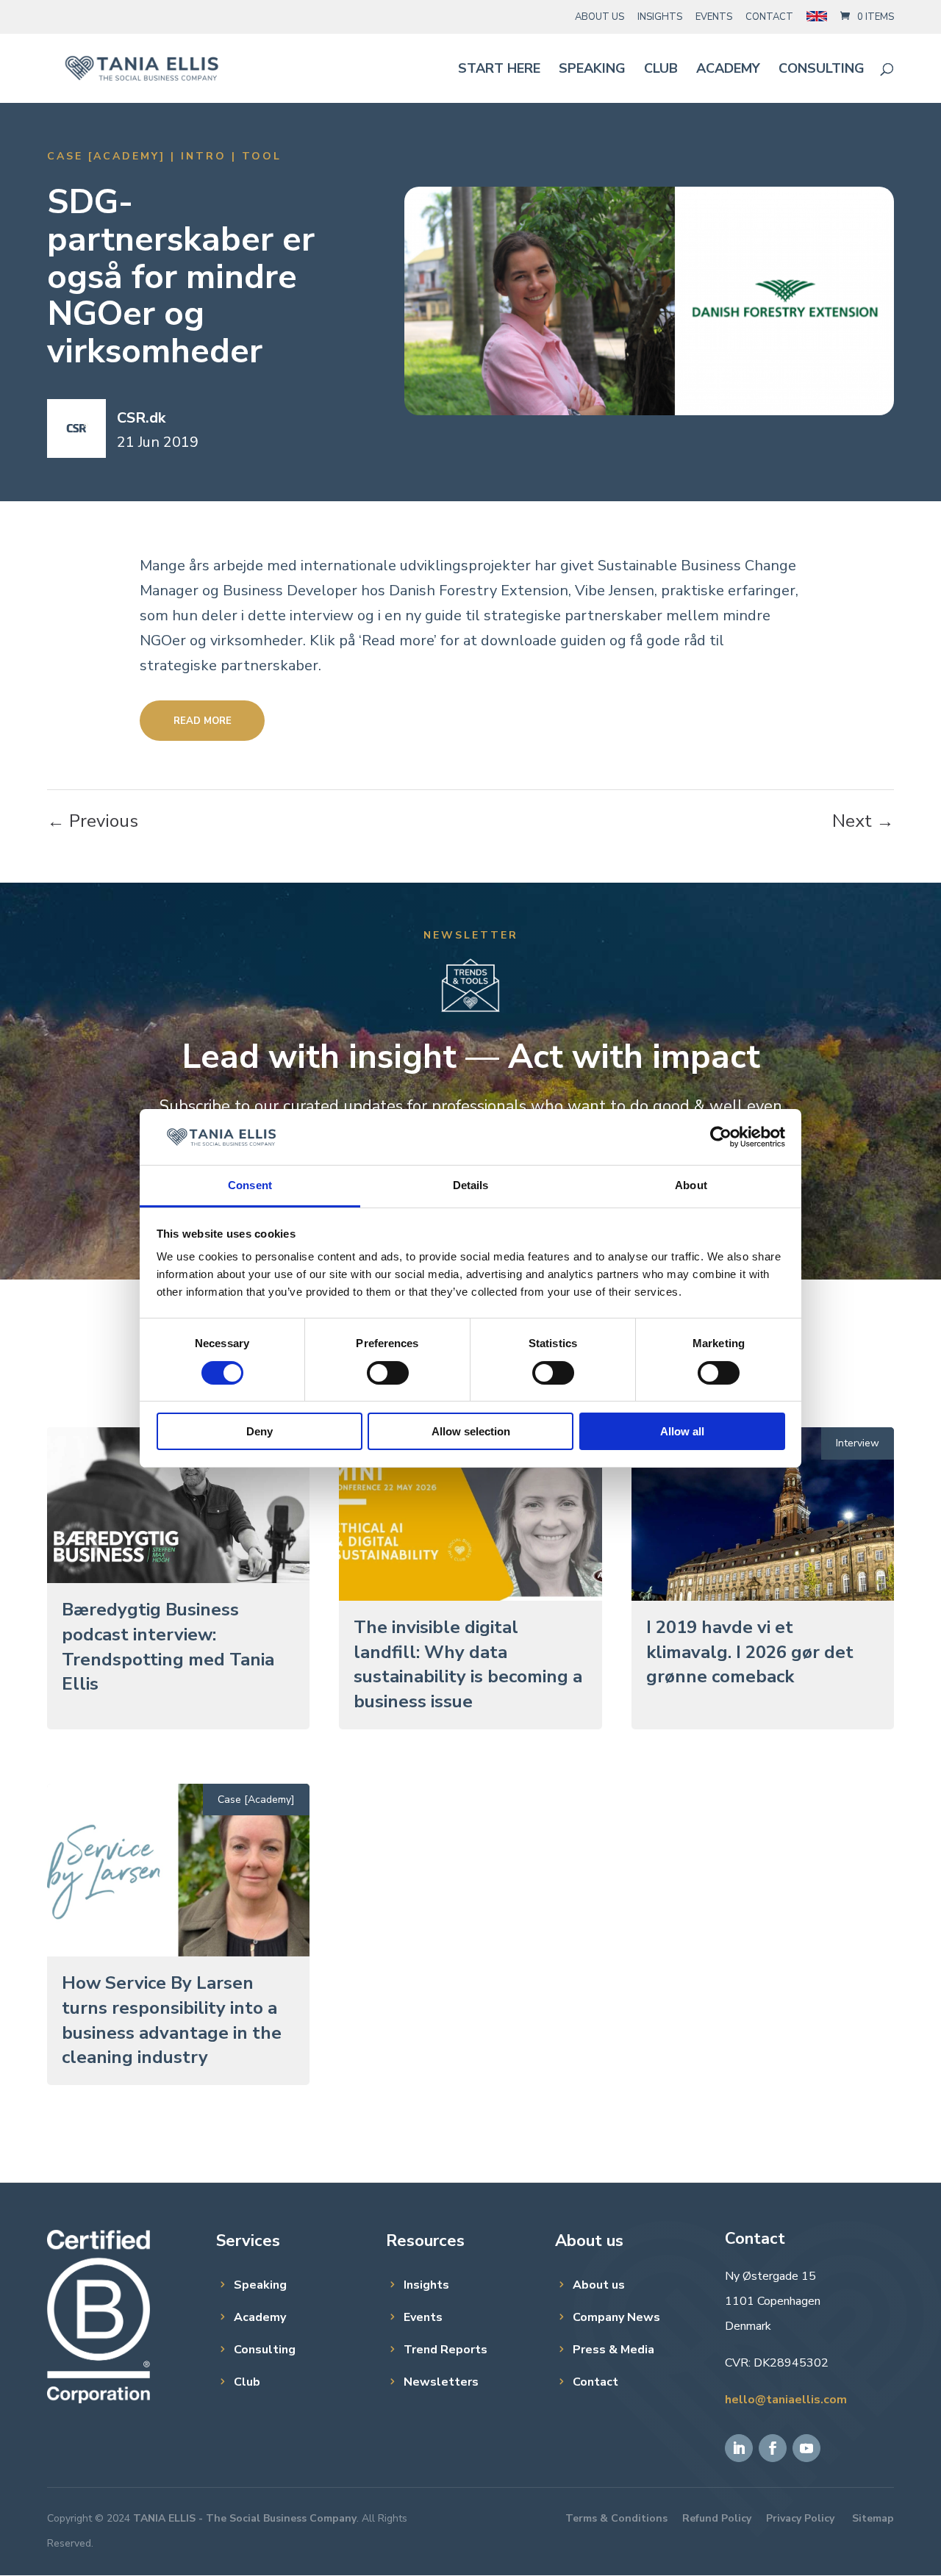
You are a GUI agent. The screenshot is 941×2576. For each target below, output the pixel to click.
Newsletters (441, 2382)
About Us (600, 17)
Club (661, 70)
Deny (260, 1431)
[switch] (388, 1373)
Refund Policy (717, 2518)
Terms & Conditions (616, 2518)
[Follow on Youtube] (806, 2448)
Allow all (682, 1431)
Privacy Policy (800, 2518)
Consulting (822, 70)
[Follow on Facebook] (773, 2448)
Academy (728, 70)
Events (714, 17)
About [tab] (691, 1185)
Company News (616, 2317)
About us (599, 2285)
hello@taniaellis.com (786, 2400)
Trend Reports (446, 2350)
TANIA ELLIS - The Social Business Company (245, 2518)
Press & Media (613, 2350)
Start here (499, 70)
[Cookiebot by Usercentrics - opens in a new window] (721, 1137)
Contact (769, 17)
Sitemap (873, 2518)
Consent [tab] (250, 1185)
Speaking (592, 70)
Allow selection (471, 1431)
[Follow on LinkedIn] (739, 2448)
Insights (660, 17)
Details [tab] (471, 1185)
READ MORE (203, 721)
